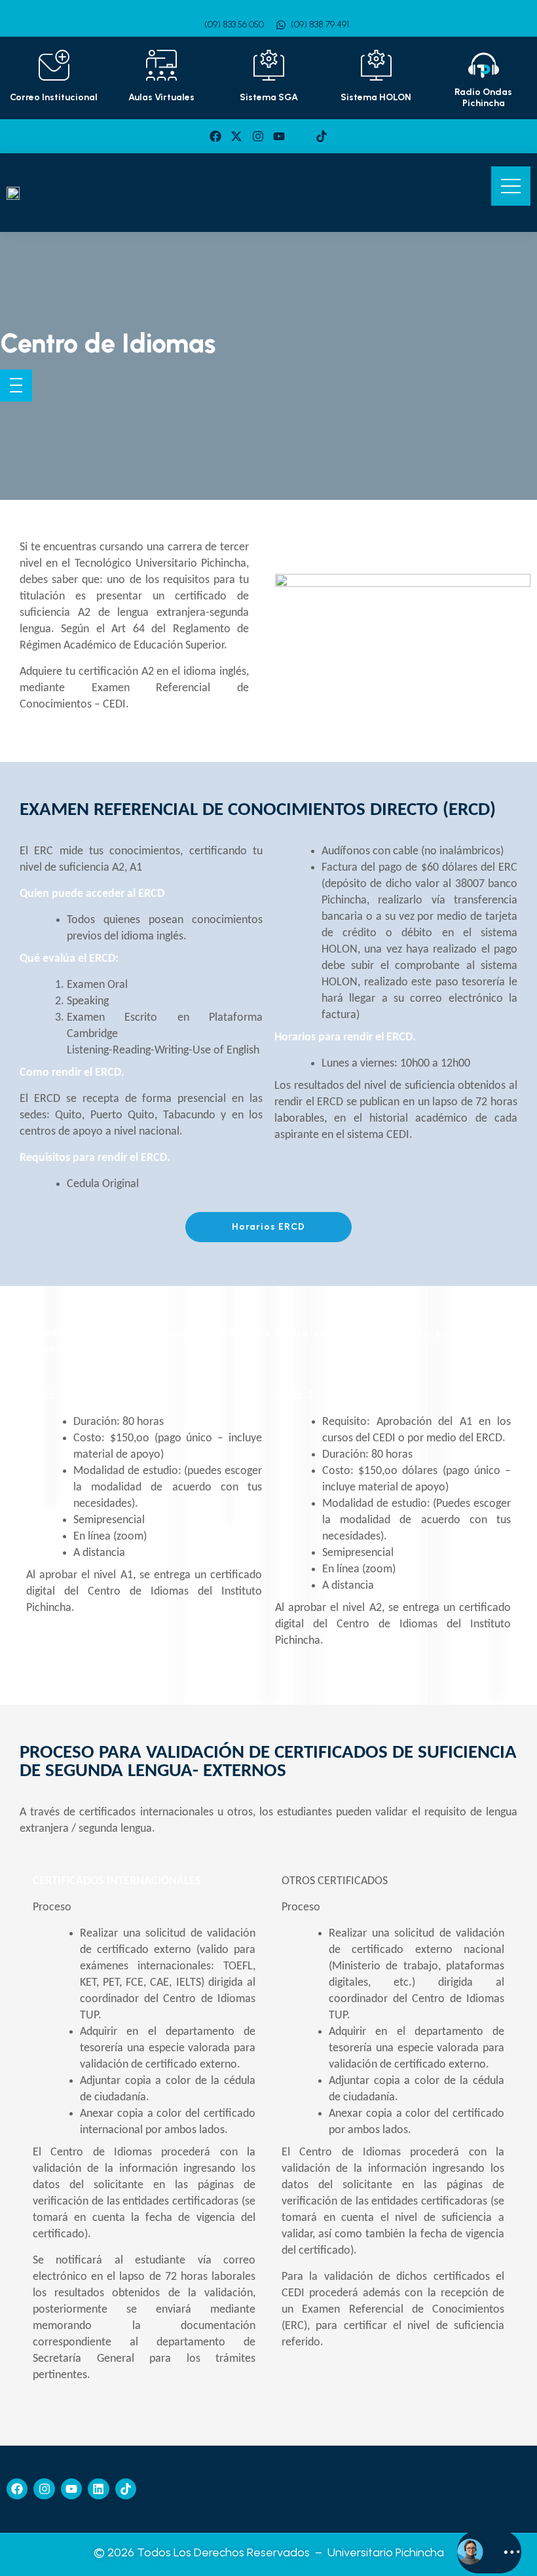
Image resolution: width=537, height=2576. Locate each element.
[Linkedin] (98, 2489)
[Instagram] (258, 136)
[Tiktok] (322, 136)
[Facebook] (215, 136)
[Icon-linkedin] (300, 136)
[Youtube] (279, 136)
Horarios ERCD (268, 1227)
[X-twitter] (236, 136)
